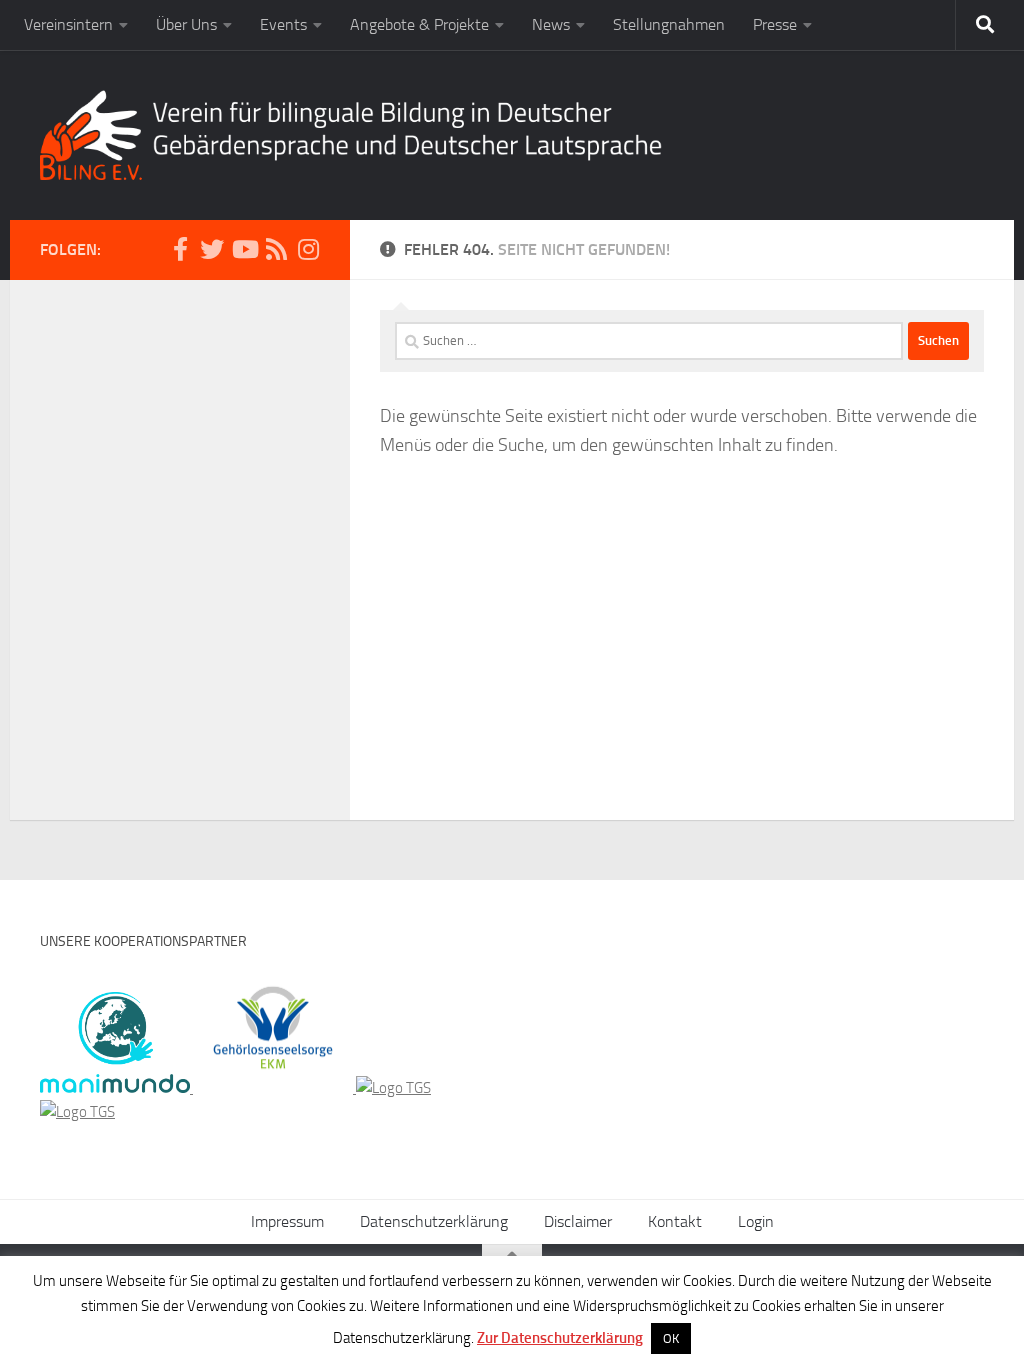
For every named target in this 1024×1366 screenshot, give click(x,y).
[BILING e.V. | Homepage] (351, 135)
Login (756, 1221)
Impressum (287, 1221)
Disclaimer (578, 1221)
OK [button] (671, 1338)
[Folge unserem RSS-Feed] (276, 249)
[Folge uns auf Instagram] (308, 249)
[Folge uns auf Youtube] (244, 249)
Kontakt (675, 1221)
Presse (775, 24)
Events (283, 24)
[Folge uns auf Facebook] (180, 249)
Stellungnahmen (669, 24)
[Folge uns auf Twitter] (212, 249)
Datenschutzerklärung (434, 1221)
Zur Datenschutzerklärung (560, 1338)
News (551, 24)
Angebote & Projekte (419, 24)
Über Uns (186, 24)
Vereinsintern (68, 24)
